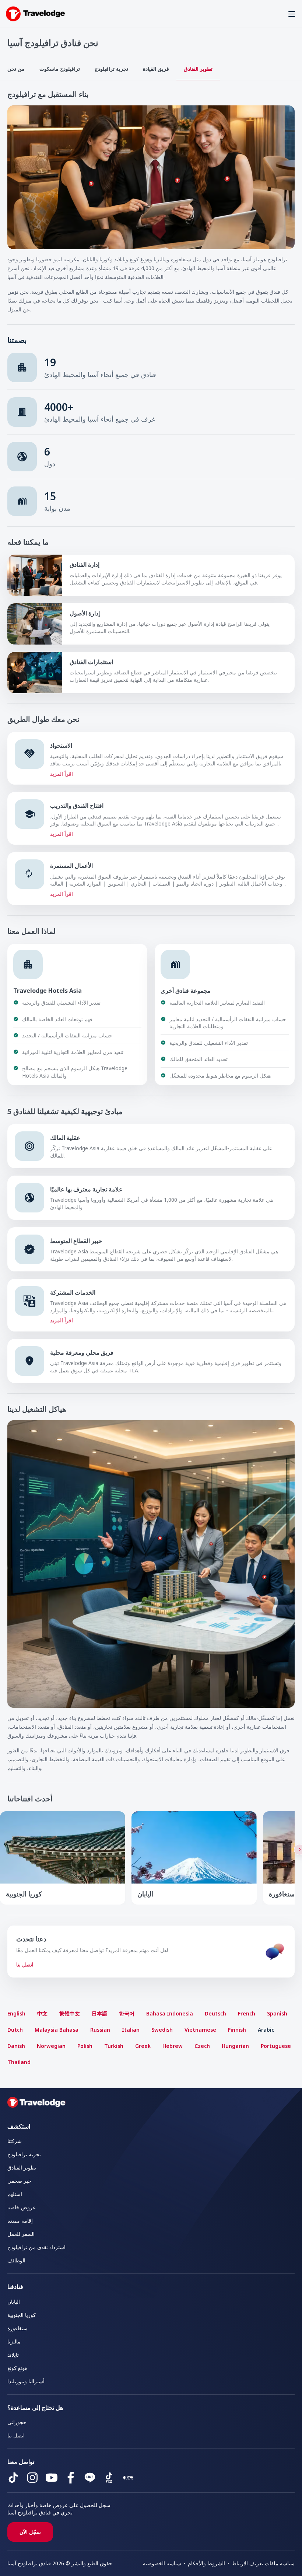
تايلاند (13, 2355)
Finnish (237, 2030)
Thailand (19, 2062)
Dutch (15, 2030)
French (247, 2013)
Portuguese (276, 2046)
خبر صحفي (19, 2181)
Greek (143, 2046)
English (16, 2013)
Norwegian (51, 2046)
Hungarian (235, 2046)
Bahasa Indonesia (170, 2013)
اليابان (14, 2302)
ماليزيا (14, 2341)
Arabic (266, 2030)
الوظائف (16, 2260)
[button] (292, 14)
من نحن (16, 69)
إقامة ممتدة (20, 2221)
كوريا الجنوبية (22, 2315)
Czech (202, 2046)
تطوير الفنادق (198, 69)
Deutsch (215, 2013)
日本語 (99, 2013)
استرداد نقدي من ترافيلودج (36, 2247)
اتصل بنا (25, 1964)
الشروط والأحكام (206, 2563)
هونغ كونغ (17, 2368)
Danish (16, 2046)
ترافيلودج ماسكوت (60, 69)
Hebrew (173, 2046)
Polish (85, 2046)
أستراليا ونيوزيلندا (26, 2381)
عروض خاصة (22, 2207)
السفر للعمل (21, 2234)
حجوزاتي (17, 2422)
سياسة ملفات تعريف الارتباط (263, 2563)
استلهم (15, 2194)
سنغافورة (17, 2328)
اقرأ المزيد (62, 774)
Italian (131, 2030)
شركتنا (15, 2141)
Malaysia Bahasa (57, 2030)
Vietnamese (200, 2030)
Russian (100, 2030)
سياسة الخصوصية (162, 2563)
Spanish (277, 2013)
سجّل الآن (30, 2532)
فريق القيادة (156, 69)
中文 (42, 2013)
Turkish (114, 2046)
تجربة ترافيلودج (111, 69)
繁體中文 (70, 2013)
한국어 (127, 2013)
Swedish (162, 2030)
